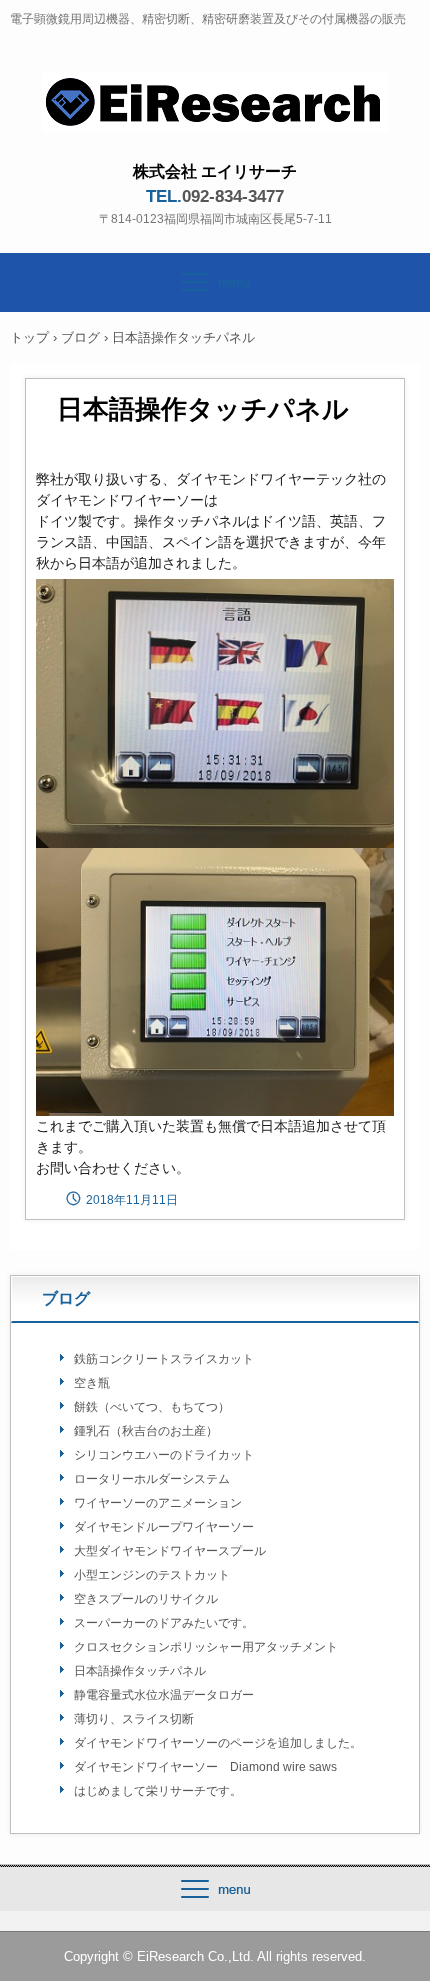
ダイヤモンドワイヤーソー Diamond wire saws (205, 1767)
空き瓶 (92, 1383)
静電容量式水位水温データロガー (164, 1695)
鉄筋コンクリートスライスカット (164, 1359)
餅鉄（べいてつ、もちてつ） (152, 1407)
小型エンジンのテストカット (152, 1575)
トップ (29, 337)
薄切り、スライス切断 (134, 1719)
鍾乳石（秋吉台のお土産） (146, 1431)
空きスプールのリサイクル (146, 1599)
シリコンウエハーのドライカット (164, 1455)
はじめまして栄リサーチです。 (158, 1791)
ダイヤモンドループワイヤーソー (164, 1527)
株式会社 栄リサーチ (215, 91)
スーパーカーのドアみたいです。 (164, 1623)
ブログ (80, 337)
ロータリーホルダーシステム (152, 1479)
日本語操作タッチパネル (140, 1671)
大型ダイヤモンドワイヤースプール (170, 1551)
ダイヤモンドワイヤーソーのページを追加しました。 (218, 1743)
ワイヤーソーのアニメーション (158, 1503)
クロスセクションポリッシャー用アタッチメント (206, 1647)
